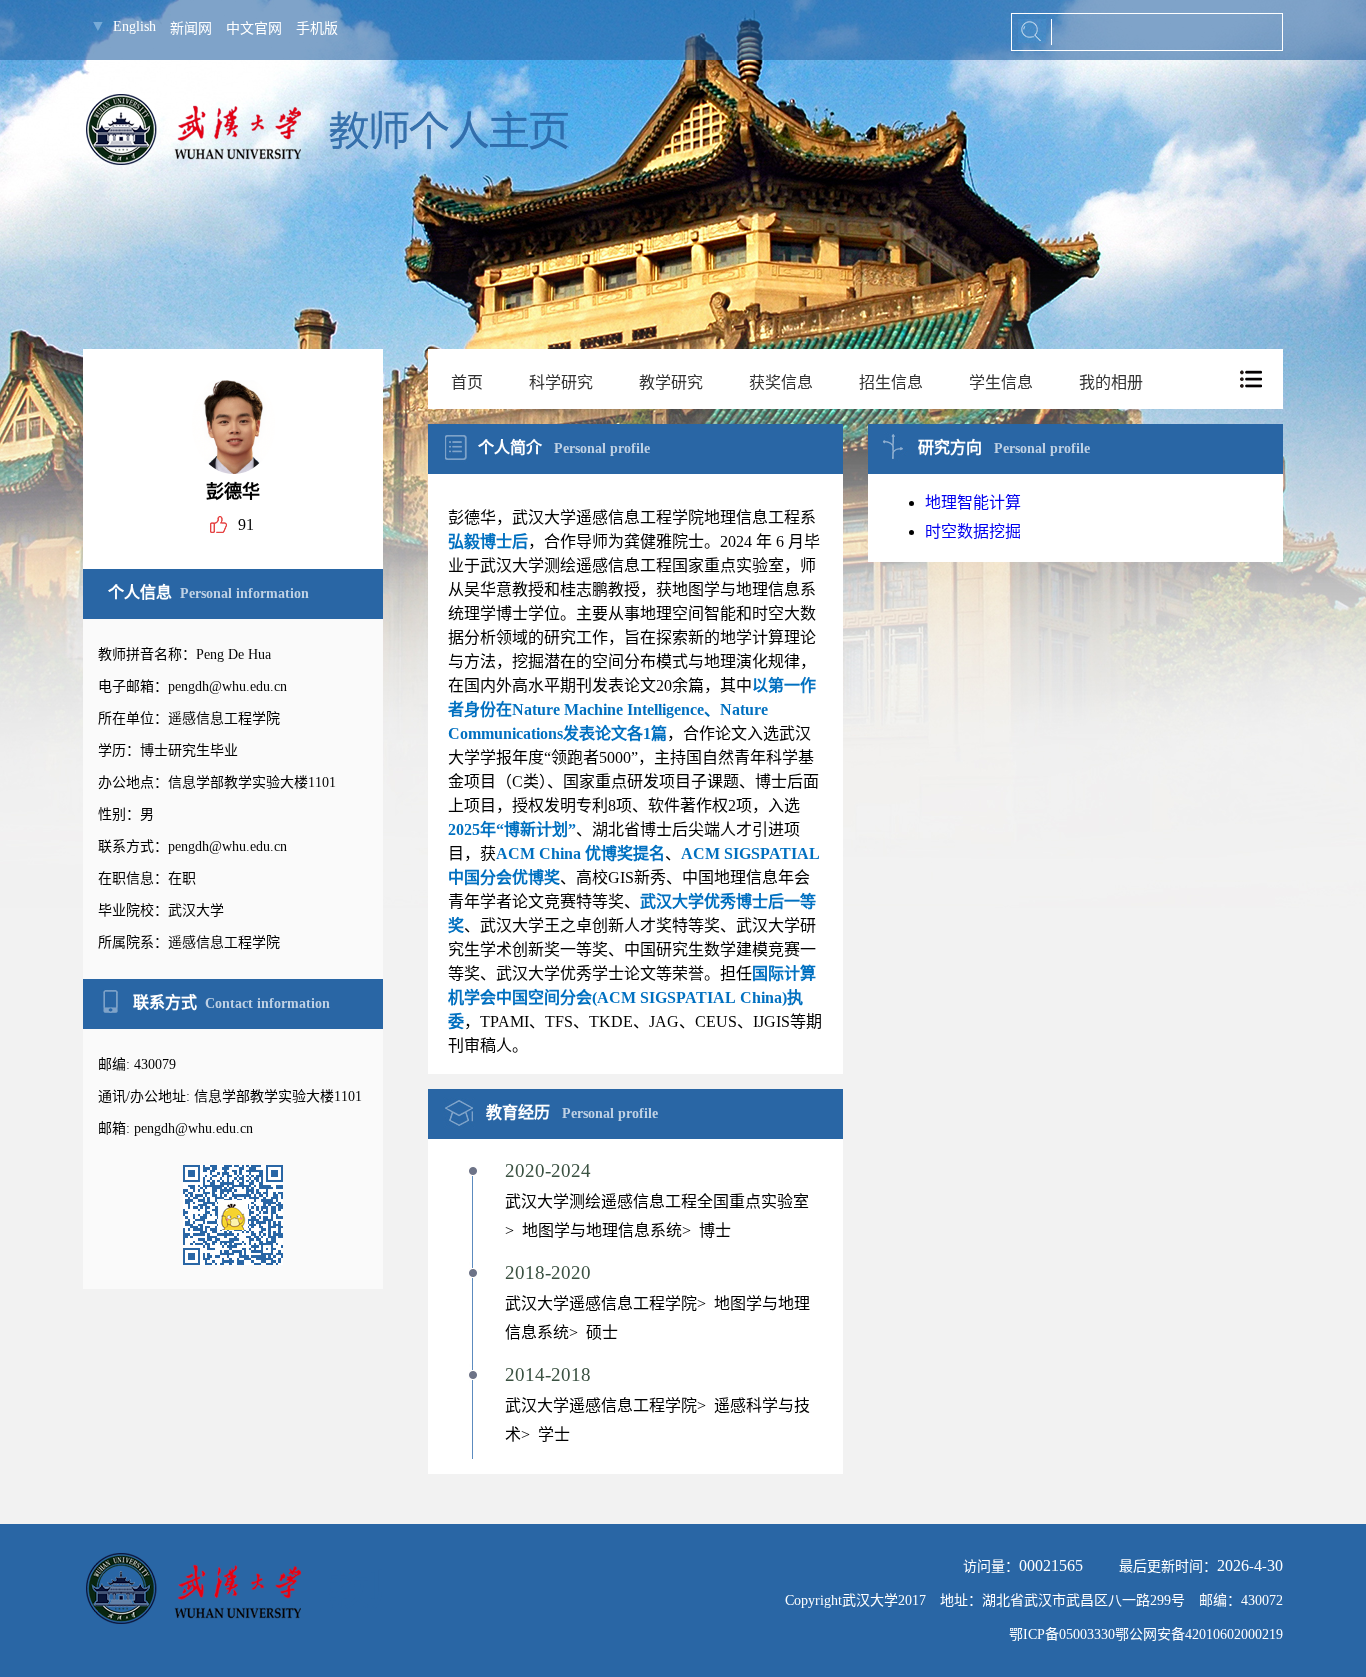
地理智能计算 (973, 502)
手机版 (317, 28)
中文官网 (254, 28)
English (134, 26)
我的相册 (1111, 382)
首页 (467, 382)
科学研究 (561, 382)
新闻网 (191, 28)
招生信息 (891, 382)
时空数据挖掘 (973, 531)
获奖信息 (781, 382)
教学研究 (671, 382)
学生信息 (1001, 382)
